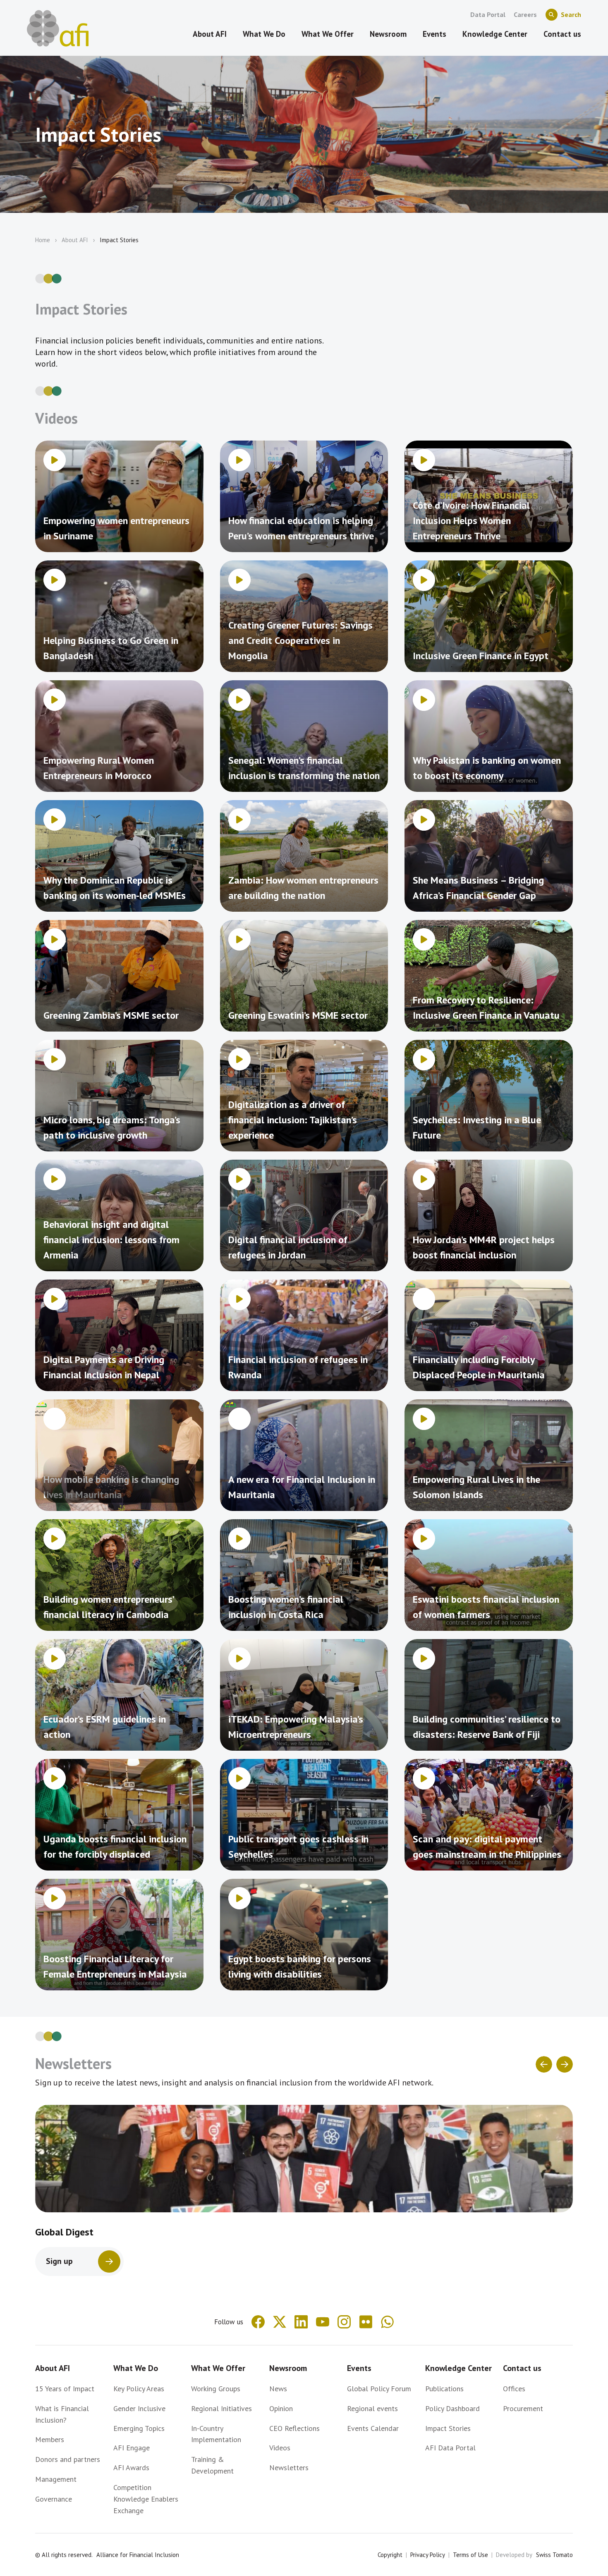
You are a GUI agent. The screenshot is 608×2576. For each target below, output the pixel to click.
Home (43, 240)
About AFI (75, 240)
